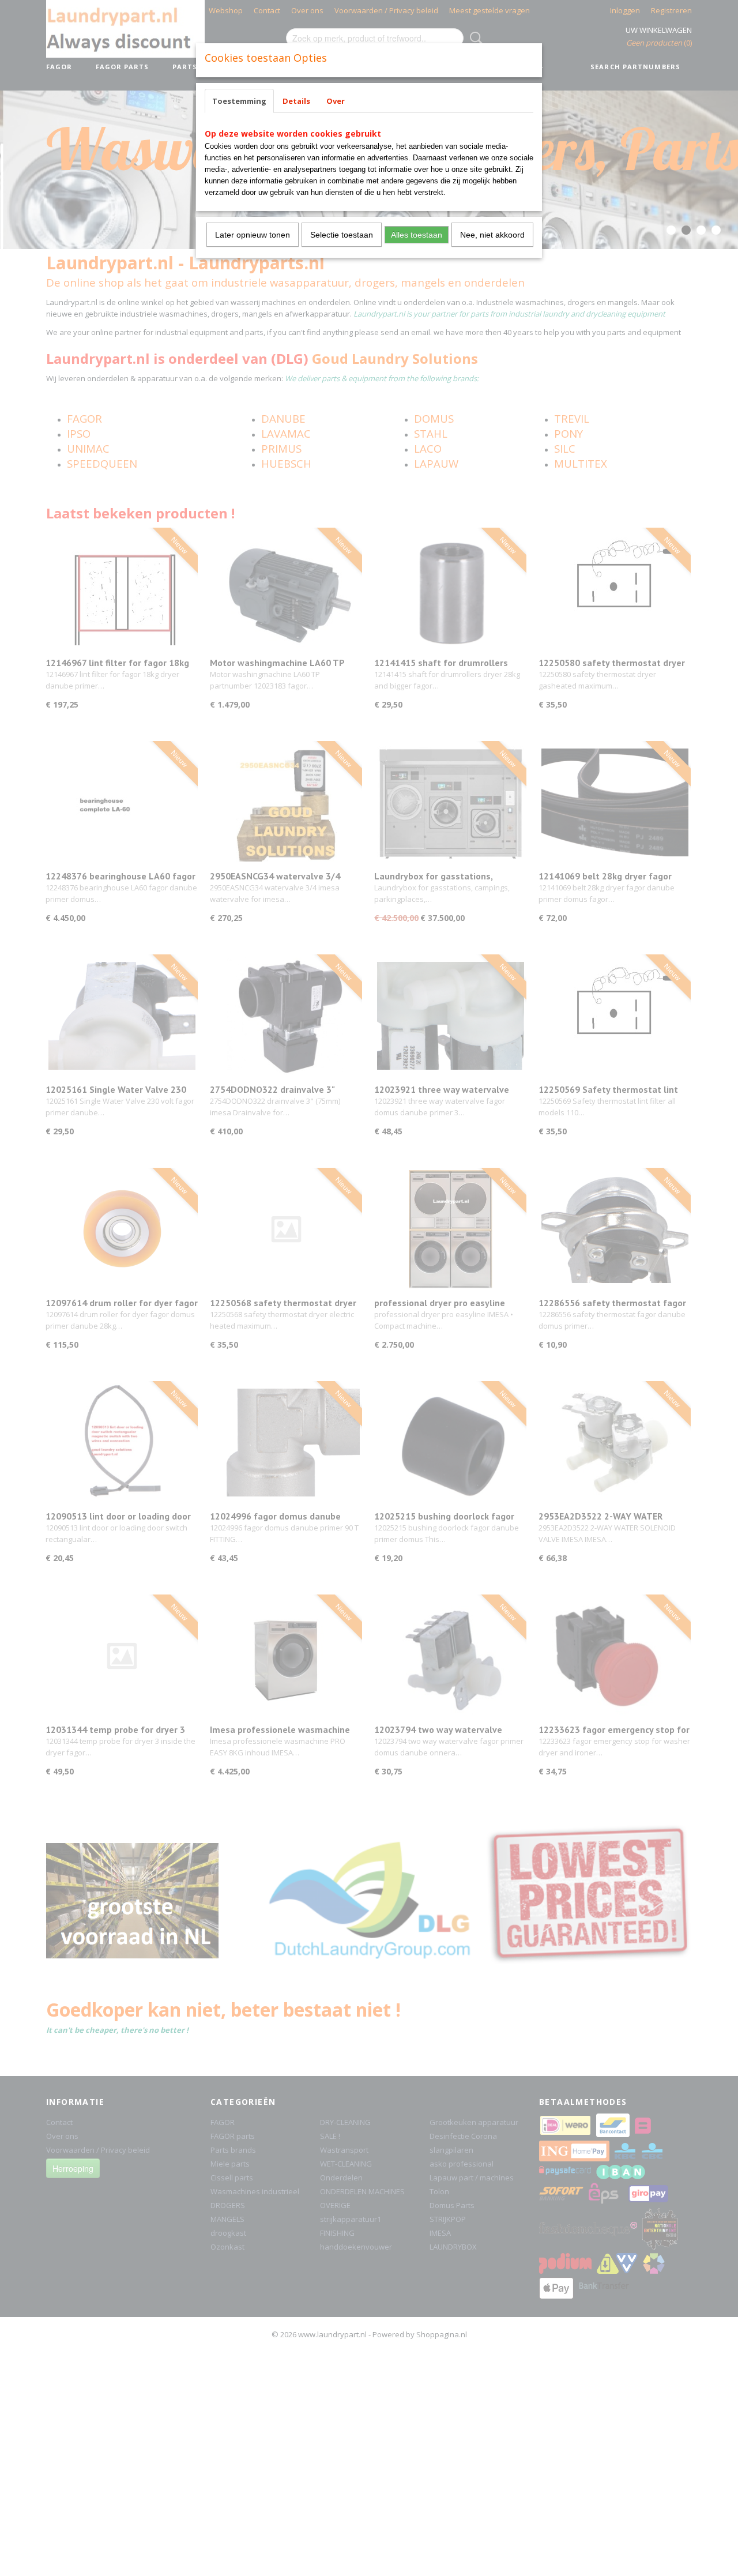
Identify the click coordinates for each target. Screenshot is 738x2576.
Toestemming (239, 101)
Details (296, 101)
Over (336, 101)
